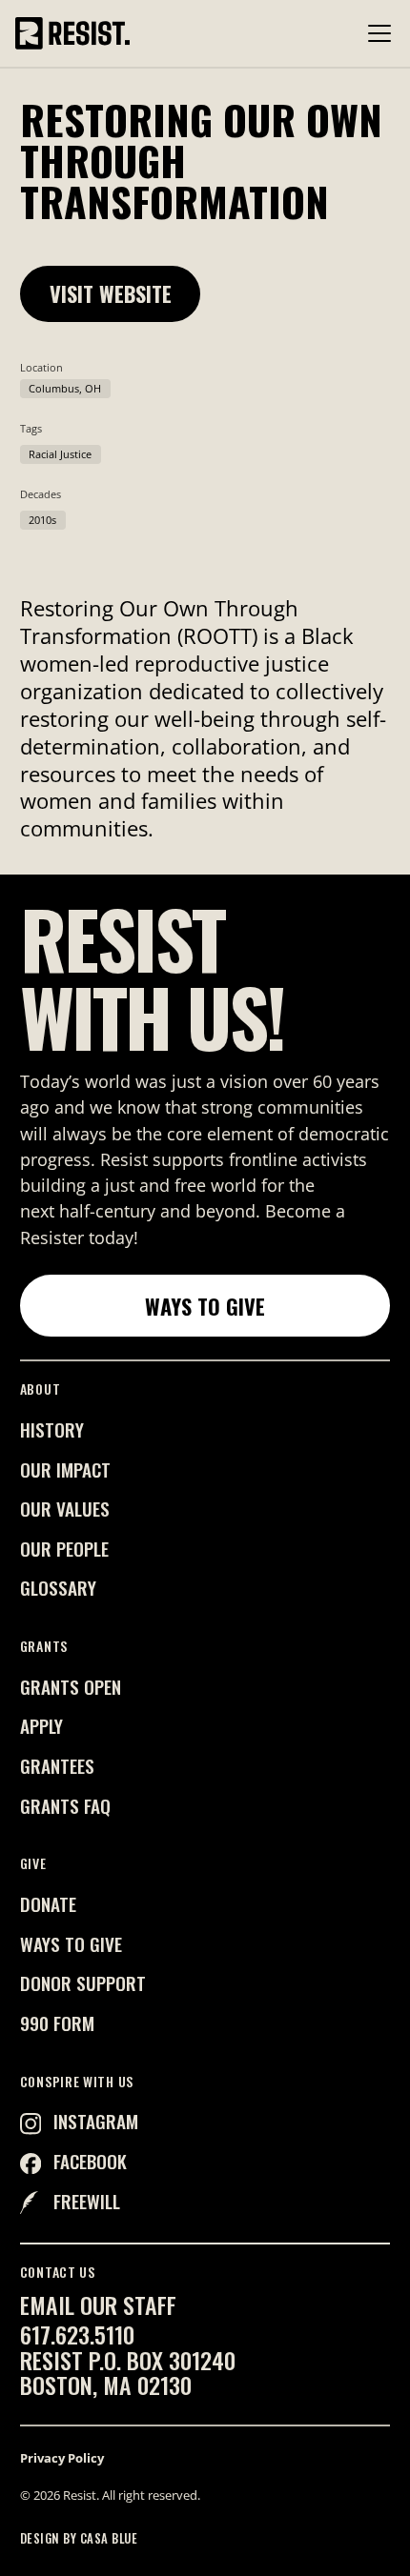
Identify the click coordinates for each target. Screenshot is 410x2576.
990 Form (57, 2023)
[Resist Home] (72, 33)
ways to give (71, 1944)
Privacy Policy (62, 2458)
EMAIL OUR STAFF (98, 2304)
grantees (57, 1766)
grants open (71, 1687)
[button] (376, 33)
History (52, 1429)
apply (41, 1726)
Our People (64, 1549)
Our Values (65, 1509)
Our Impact (65, 1469)
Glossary (58, 1588)
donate (48, 1904)
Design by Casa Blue (79, 2538)
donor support (83, 1983)
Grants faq (65, 1806)
